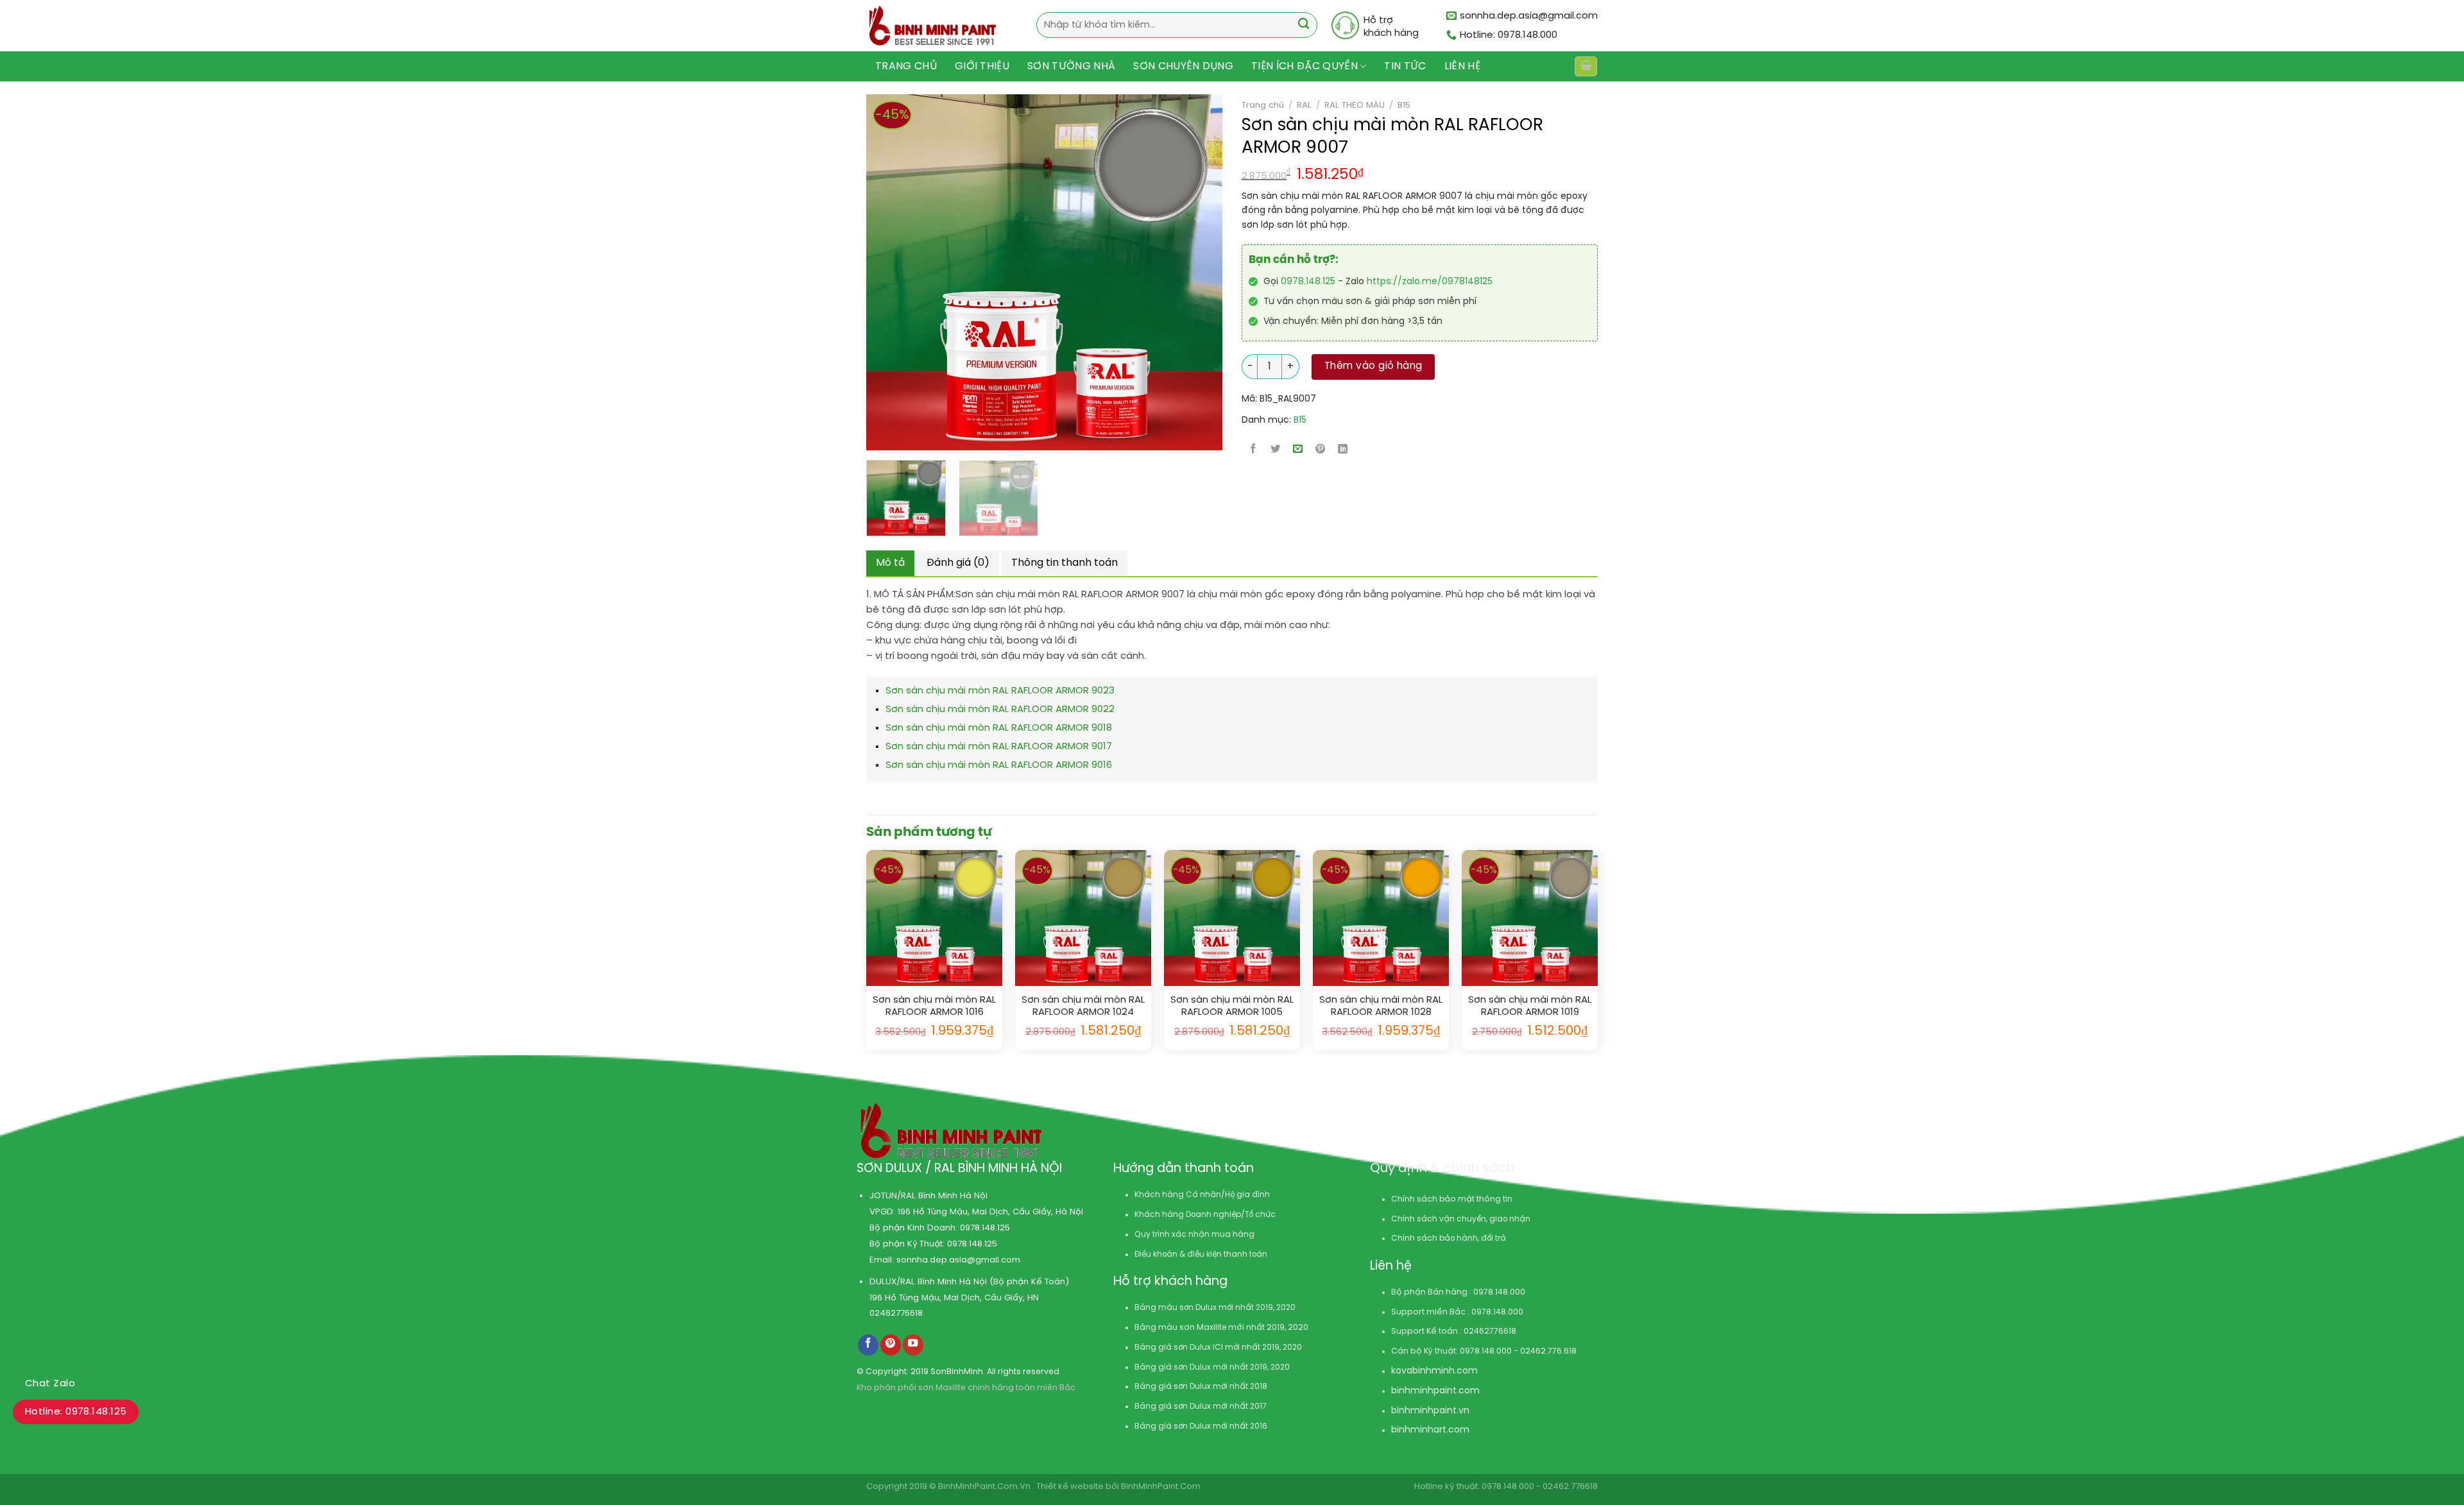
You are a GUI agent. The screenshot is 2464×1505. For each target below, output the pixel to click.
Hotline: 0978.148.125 (76, 1412)
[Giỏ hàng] (1586, 66)
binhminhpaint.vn (1430, 1411)
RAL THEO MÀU (1355, 105)
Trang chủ (906, 66)
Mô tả (890, 563)
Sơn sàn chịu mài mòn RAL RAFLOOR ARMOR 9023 (1000, 691)
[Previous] (868, 272)
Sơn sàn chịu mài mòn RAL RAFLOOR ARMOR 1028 (1381, 1007)
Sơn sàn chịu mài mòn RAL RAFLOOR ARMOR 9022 (1000, 710)
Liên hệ (1462, 66)
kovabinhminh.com (1434, 1371)
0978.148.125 (1308, 282)
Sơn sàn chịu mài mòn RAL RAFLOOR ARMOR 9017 (999, 747)
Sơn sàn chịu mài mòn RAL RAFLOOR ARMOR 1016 (934, 1007)
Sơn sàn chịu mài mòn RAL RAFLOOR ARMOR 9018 (999, 728)
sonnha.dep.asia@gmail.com (958, 1260)
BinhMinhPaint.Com (1161, 1487)
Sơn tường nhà (1071, 66)
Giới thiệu (982, 66)
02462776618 (896, 1313)
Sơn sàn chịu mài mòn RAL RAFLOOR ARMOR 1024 (1083, 1007)
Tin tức (1405, 66)
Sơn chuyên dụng (1183, 66)
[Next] (1174, 272)
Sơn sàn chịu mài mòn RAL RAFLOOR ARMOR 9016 (999, 765)
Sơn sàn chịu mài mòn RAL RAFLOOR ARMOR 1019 (1530, 1007)
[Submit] (1304, 25)
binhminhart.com (1430, 1430)
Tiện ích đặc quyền (1305, 66)
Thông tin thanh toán (1065, 563)
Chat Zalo (50, 1384)
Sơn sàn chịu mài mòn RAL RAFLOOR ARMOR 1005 (1232, 1007)
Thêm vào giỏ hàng (1373, 366)
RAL (1304, 105)
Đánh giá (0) (958, 563)
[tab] (890, 563)
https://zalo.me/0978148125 (1430, 282)
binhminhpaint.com (1435, 1391)
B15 (1404, 105)
